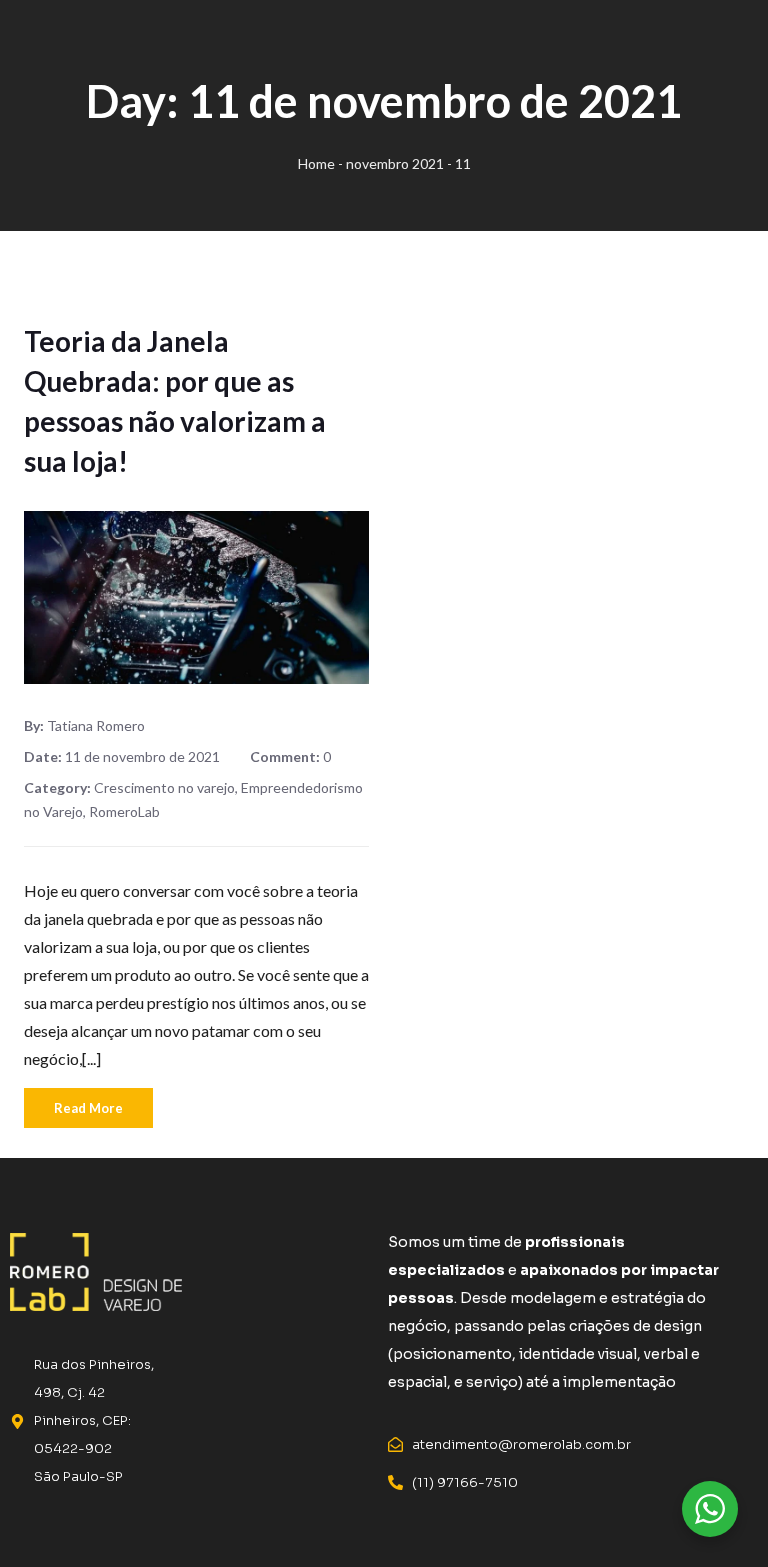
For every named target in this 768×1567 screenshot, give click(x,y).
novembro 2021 (395, 163)
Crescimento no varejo (164, 787)
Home (316, 163)
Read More (88, 1108)
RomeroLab (124, 811)
